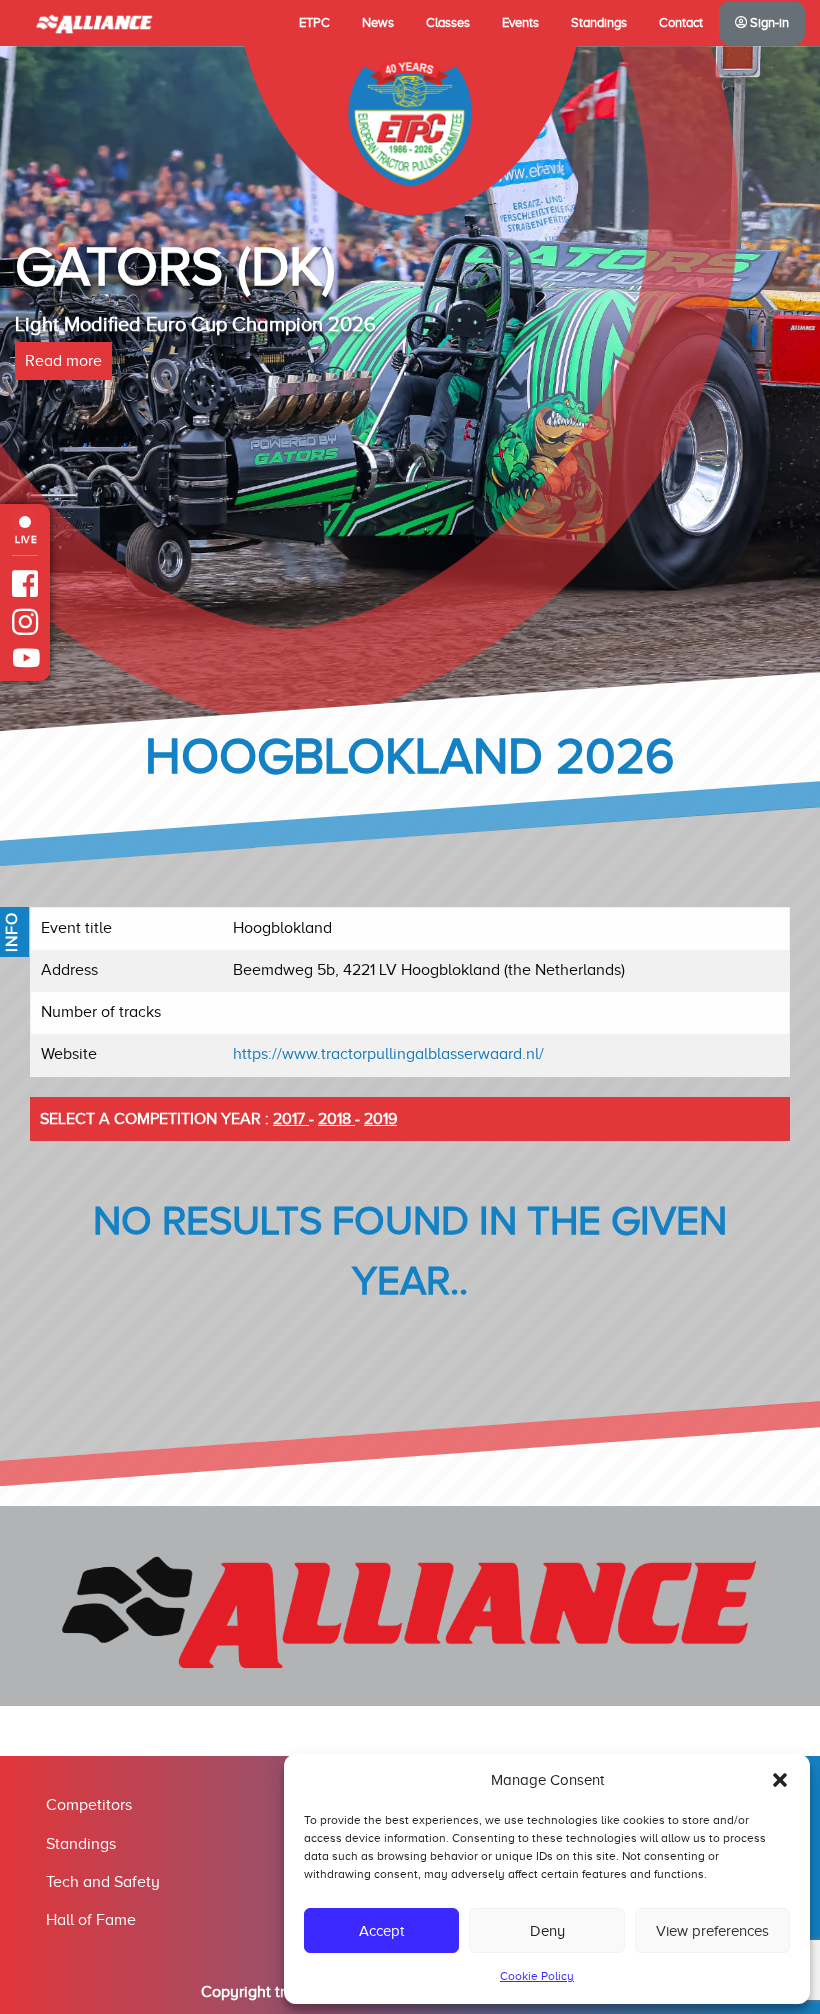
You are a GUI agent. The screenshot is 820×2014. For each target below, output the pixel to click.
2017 (291, 1119)
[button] (780, 1780)
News (378, 23)
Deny (547, 1931)
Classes (448, 23)
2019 (380, 1119)
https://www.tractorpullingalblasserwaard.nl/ (388, 1054)
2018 (336, 1119)
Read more (63, 361)
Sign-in (768, 23)
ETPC (314, 23)
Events (520, 23)
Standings (599, 23)
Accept (381, 1931)
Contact (681, 23)
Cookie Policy (537, 1976)
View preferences (712, 1931)
